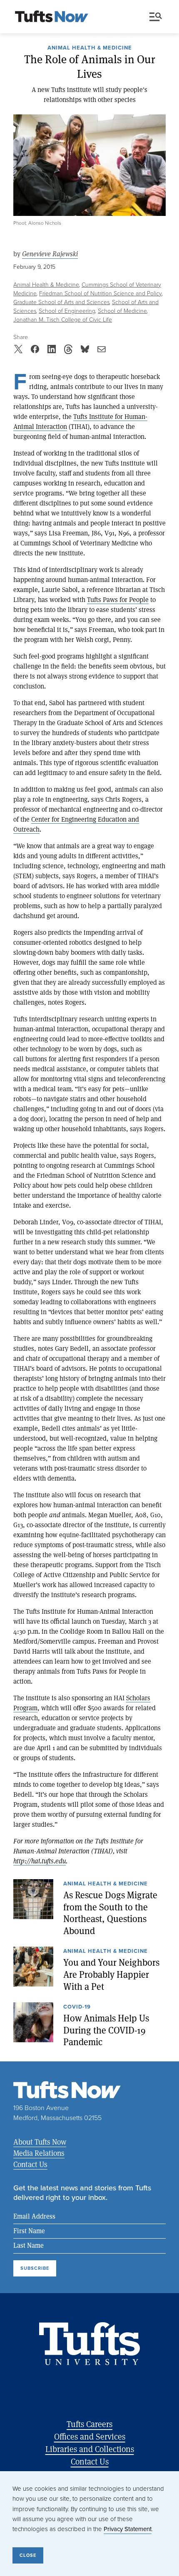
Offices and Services (90, 2436)
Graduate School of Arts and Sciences (61, 302)
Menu (157, 17)
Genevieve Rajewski (50, 254)
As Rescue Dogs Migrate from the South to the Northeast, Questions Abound (110, 1913)
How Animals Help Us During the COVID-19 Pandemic (106, 2030)
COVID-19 (77, 2007)
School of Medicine (122, 311)
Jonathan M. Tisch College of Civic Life (63, 320)
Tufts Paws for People (118, 599)
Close (28, 2555)
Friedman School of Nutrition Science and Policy (101, 294)
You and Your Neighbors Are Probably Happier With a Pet (111, 1974)
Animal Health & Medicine (90, 48)
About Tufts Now (40, 2142)
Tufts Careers (89, 2424)
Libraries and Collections (90, 2449)
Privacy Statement (128, 2529)
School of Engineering (67, 311)
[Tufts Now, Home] (52, 17)
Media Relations (39, 2153)
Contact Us (30, 2164)
